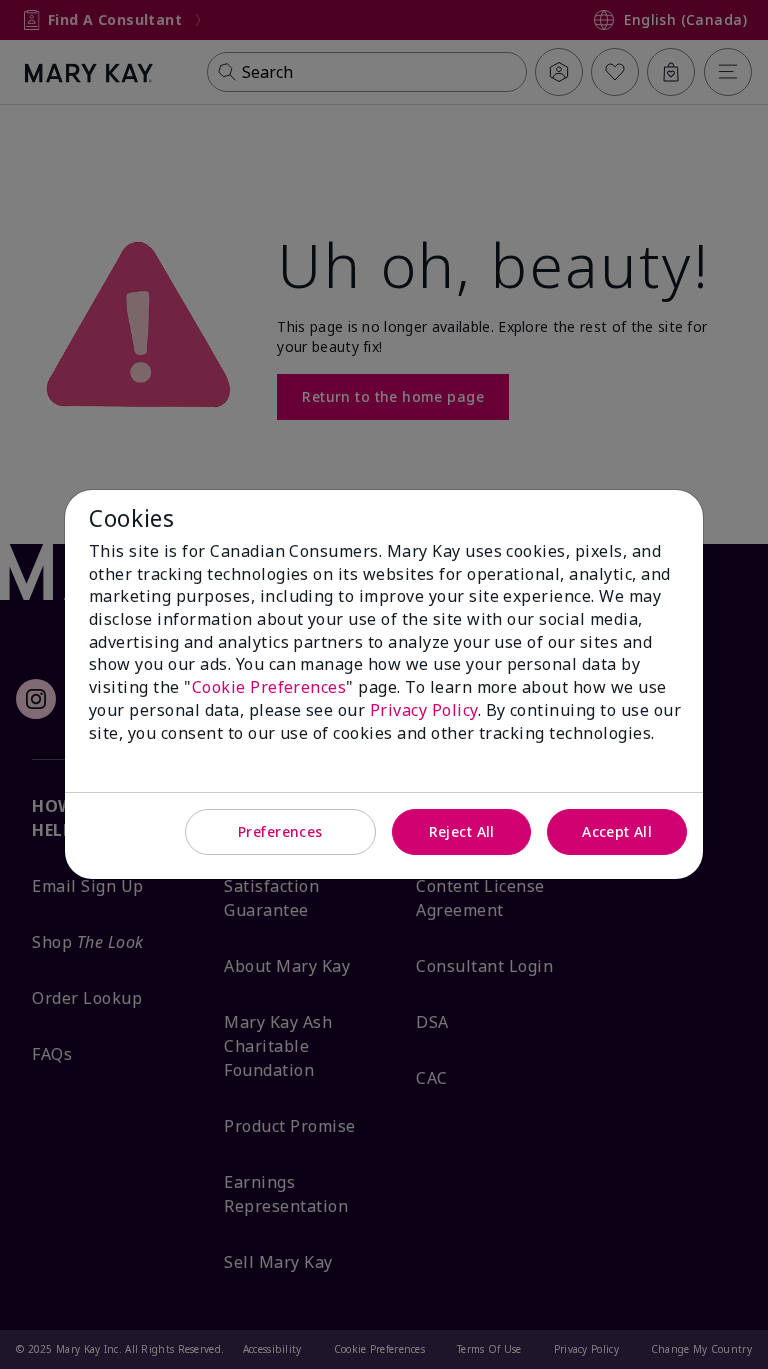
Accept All (617, 831)
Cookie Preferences (269, 687)
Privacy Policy (424, 710)
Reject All (462, 831)
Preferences (280, 831)
